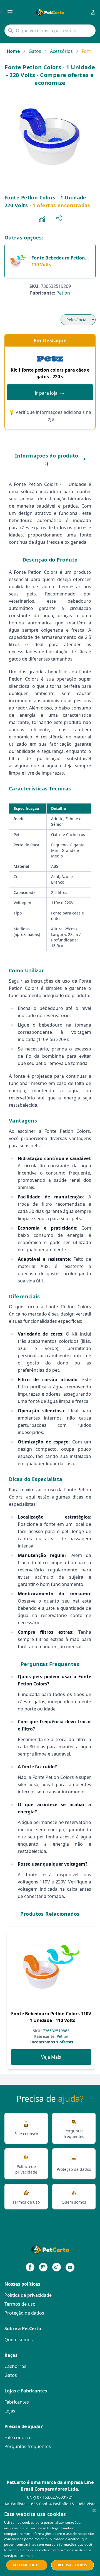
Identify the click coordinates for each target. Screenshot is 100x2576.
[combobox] (50, 31)
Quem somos (19, 2340)
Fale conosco (18, 2437)
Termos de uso (20, 2304)
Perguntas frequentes (28, 2446)
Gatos (35, 51)
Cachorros (15, 2366)
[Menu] (10, 12)
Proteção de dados (24, 2313)
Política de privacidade (28, 2295)
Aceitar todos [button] (27, 2565)
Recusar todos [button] (72, 2565)
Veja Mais (51, 2057)
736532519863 (56, 2031)
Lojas (10, 2411)
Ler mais (26, 2556)
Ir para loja (50, 392)
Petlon (63, 293)
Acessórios (61, 51)
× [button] (94, 2511)
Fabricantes (17, 2402)
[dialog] (50, 2540)
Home (13, 51)
